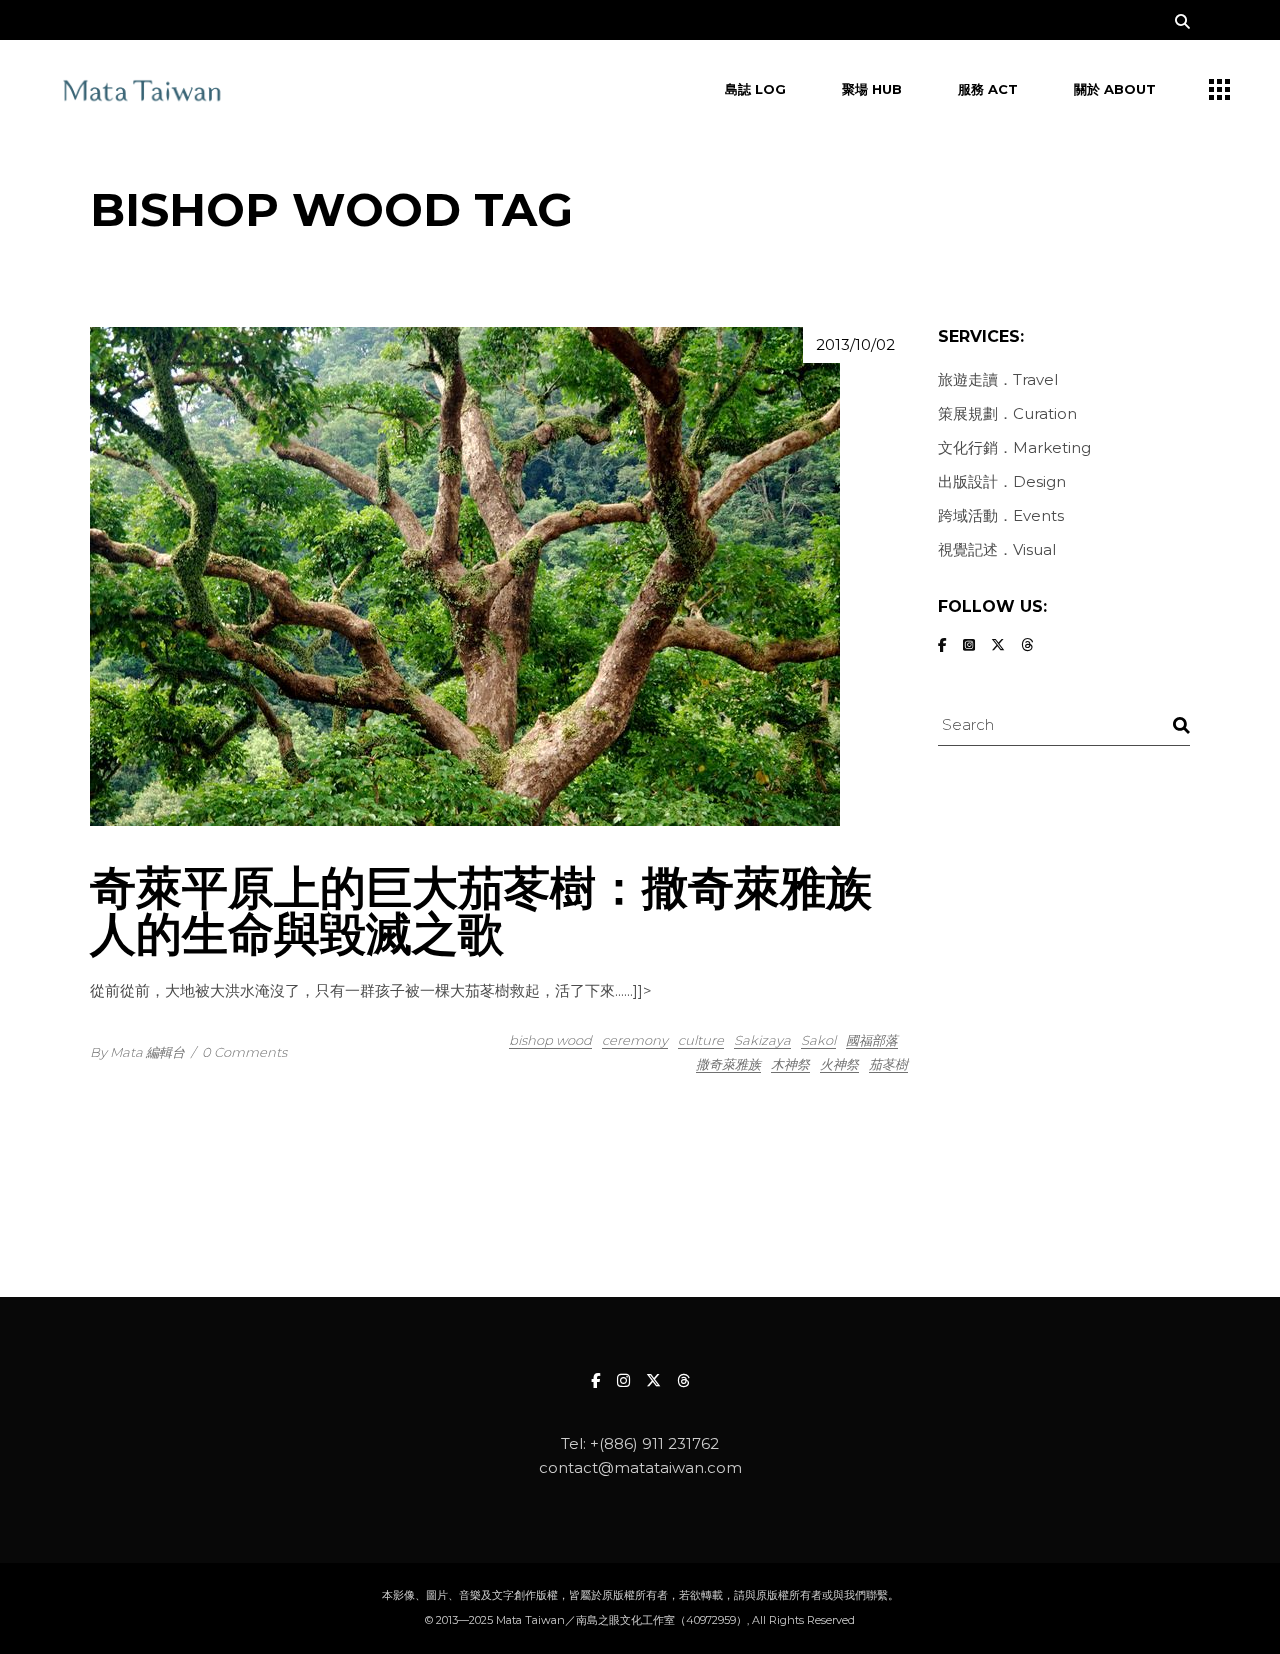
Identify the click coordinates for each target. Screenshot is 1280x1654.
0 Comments (244, 1052)
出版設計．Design (1002, 481)
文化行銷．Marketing (1014, 447)
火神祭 (839, 1064)
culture (701, 1040)
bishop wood (550, 1040)
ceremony (635, 1040)
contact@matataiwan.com (640, 1467)
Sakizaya (762, 1040)
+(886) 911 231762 (654, 1443)
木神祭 (790, 1064)
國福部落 (872, 1040)
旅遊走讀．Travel (998, 379)
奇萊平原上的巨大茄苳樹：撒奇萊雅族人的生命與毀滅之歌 (481, 910)
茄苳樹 (888, 1064)
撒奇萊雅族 (728, 1064)
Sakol (818, 1040)
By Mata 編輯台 (137, 1052)
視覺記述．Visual (997, 549)
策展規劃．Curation (1007, 413)
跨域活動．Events (1001, 515)
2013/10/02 (855, 344)
